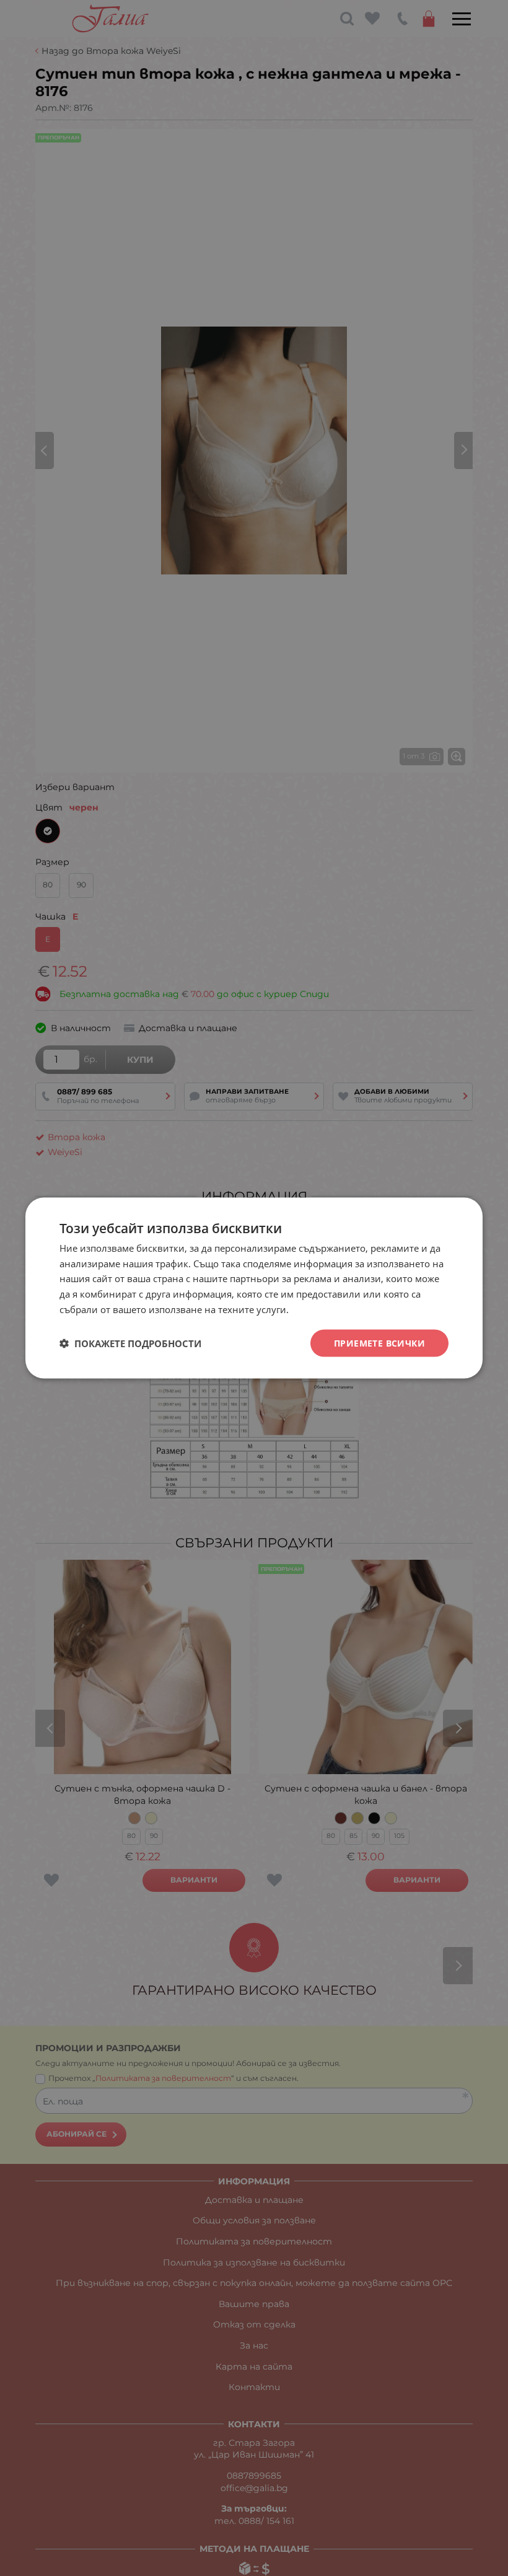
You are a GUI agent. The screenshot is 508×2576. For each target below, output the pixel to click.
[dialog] (254, 1288)
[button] (130, 1343)
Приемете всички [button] (379, 1343)
